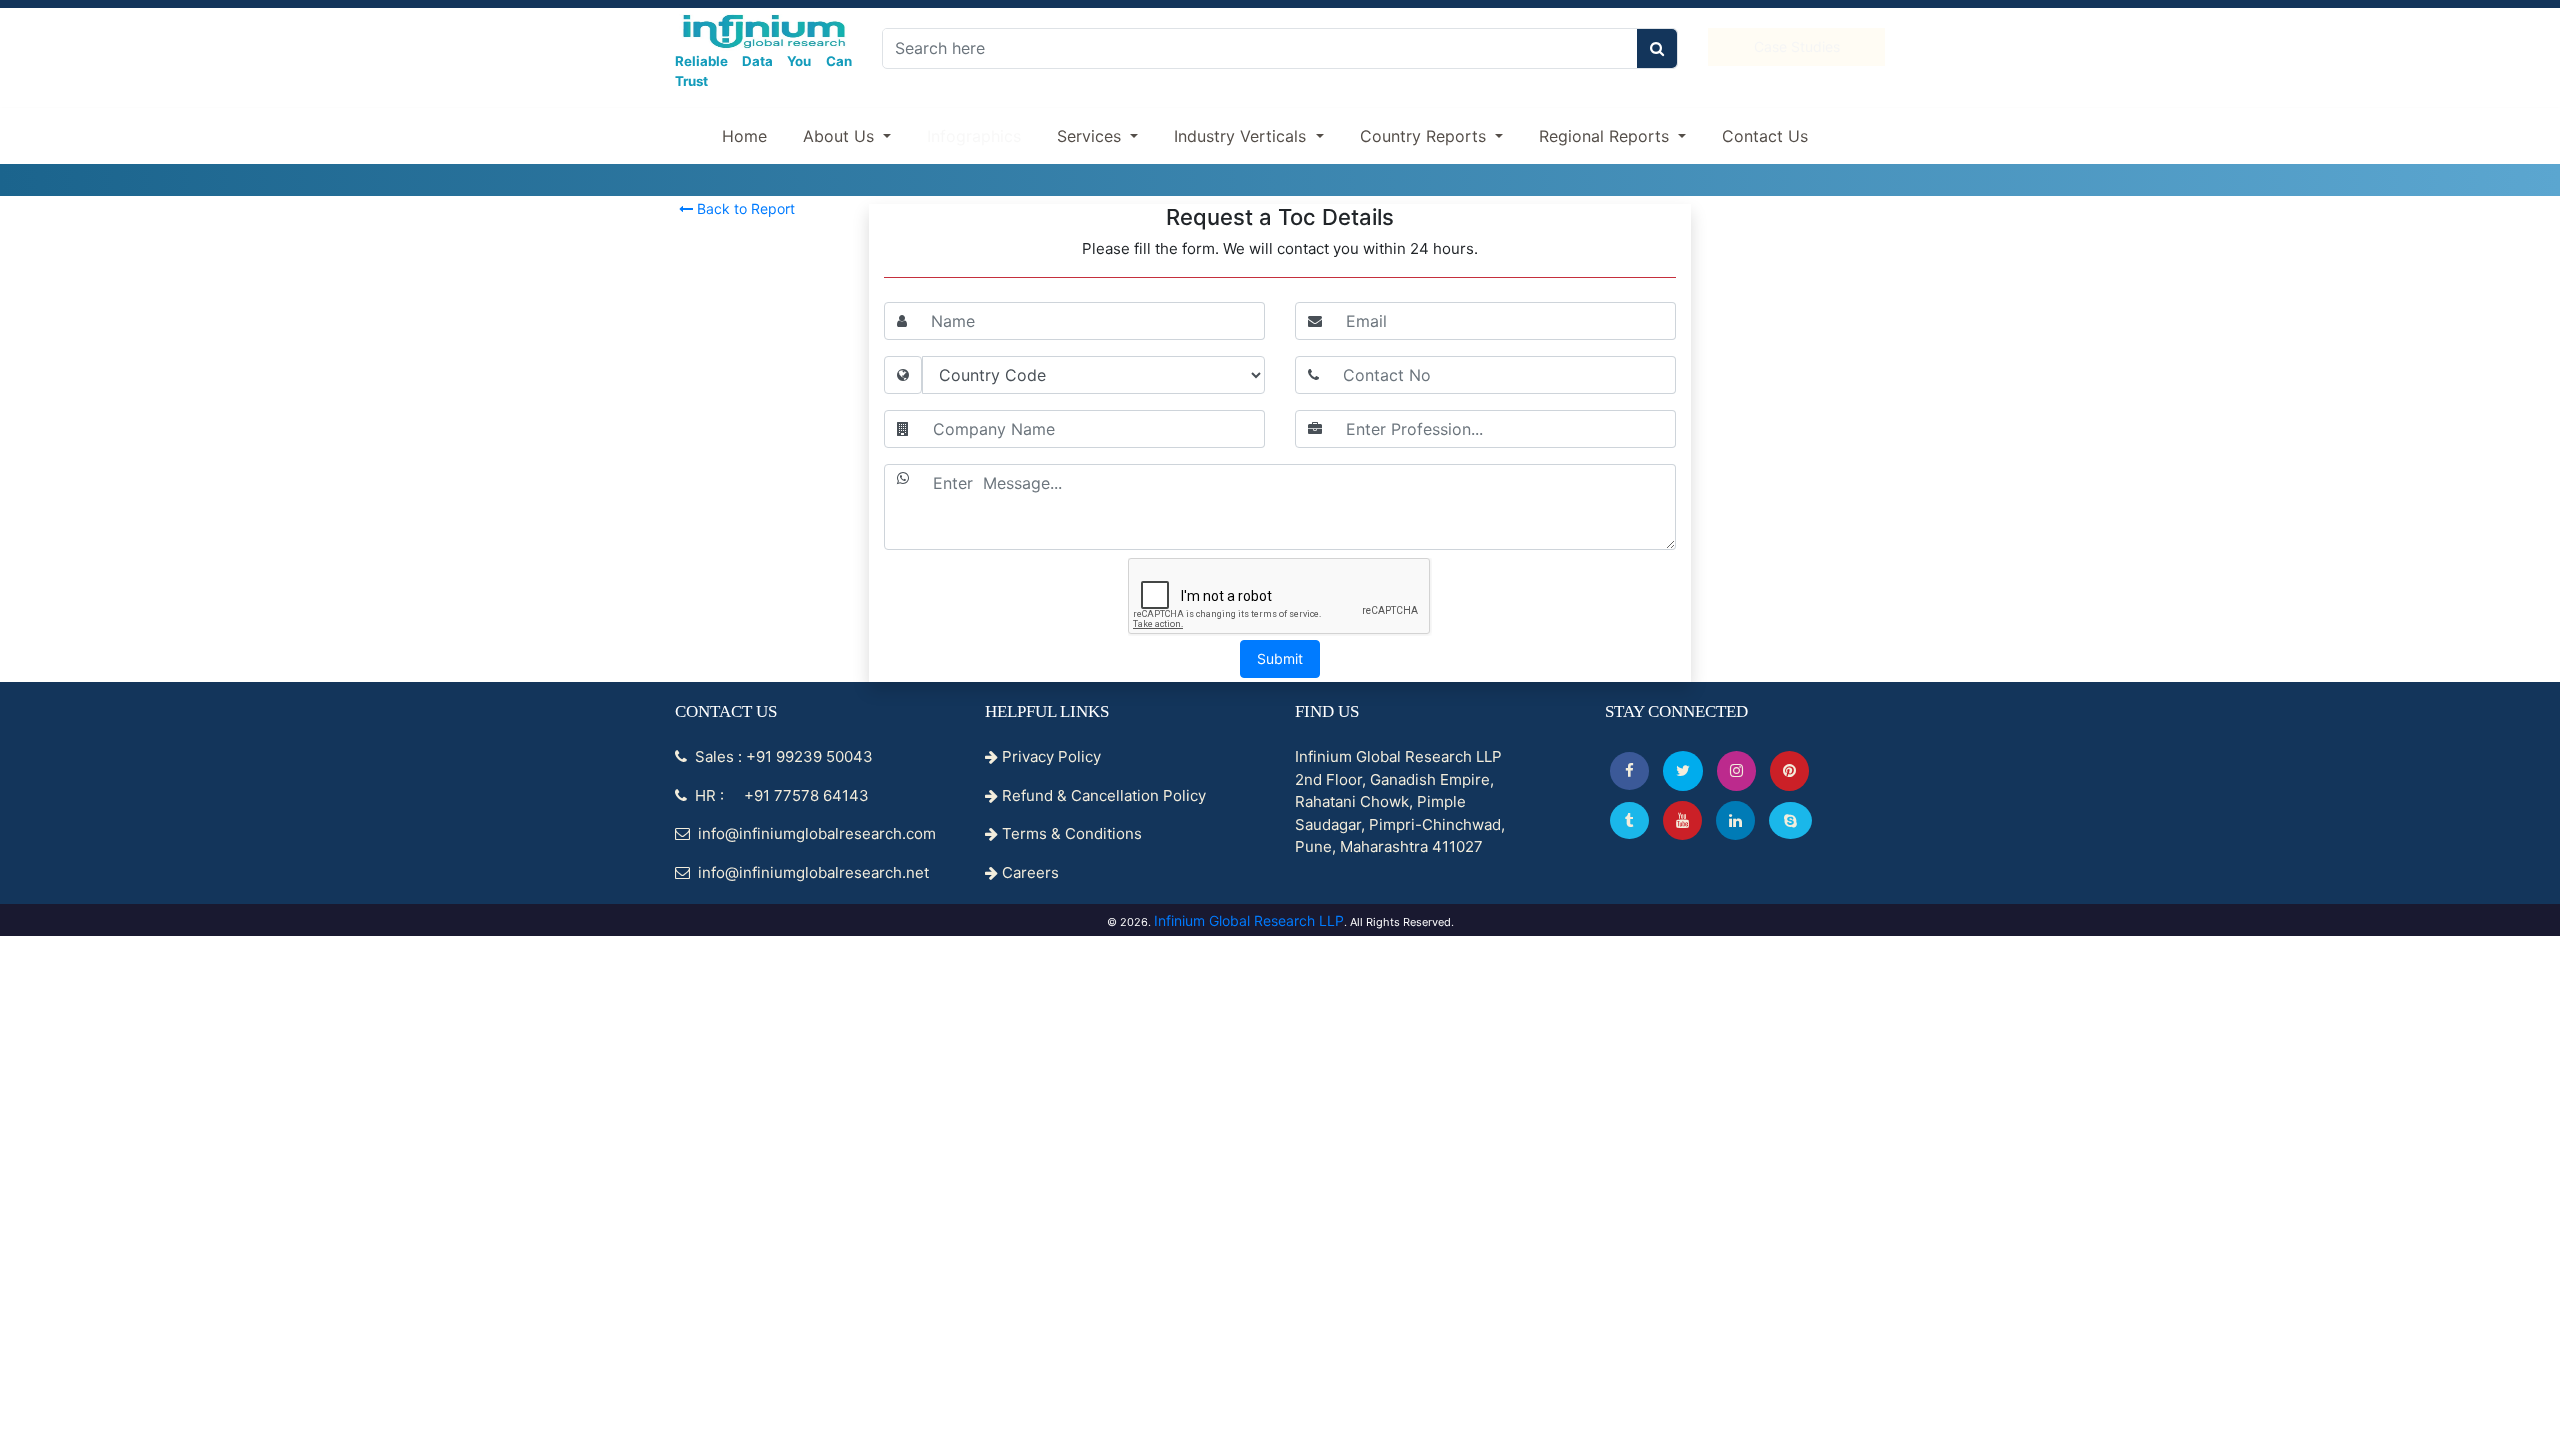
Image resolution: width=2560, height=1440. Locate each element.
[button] (1629, 770)
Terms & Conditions (1070, 833)
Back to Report (744, 208)
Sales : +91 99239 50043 (782, 756)
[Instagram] (1736, 770)
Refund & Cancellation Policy (1102, 795)
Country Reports (1425, 136)
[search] (1657, 48)
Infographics (974, 136)
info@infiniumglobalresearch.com (815, 833)
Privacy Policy (1049, 756)
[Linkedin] (1735, 820)
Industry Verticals (1242, 136)
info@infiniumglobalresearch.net (811, 872)
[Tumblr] (1629, 820)
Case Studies (1797, 46)
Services (1091, 136)
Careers (1028, 872)
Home (744, 136)
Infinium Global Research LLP (1249, 920)
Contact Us (1765, 136)
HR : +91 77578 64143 (780, 795)
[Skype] (1790, 820)
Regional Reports (1606, 136)
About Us (841, 136)
